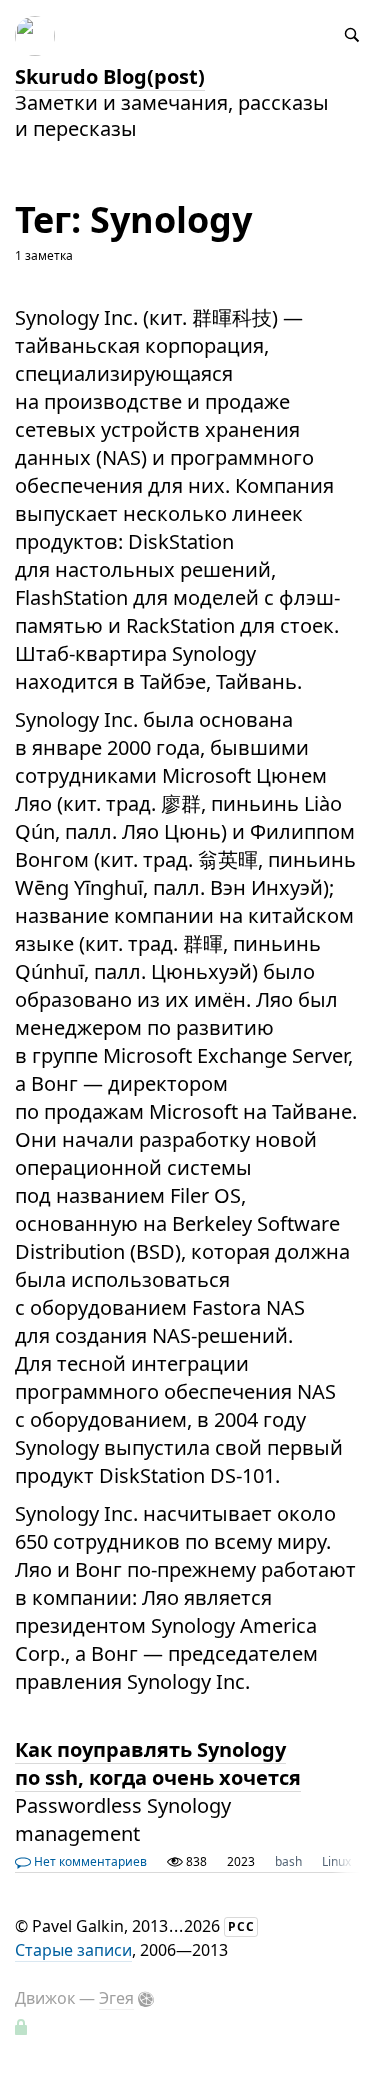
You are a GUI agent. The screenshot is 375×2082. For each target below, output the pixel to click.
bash (288, 1861)
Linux (336, 1861)
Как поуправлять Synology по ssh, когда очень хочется (158, 1763)
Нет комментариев (89, 1861)
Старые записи (73, 1950)
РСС (241, 1926)
